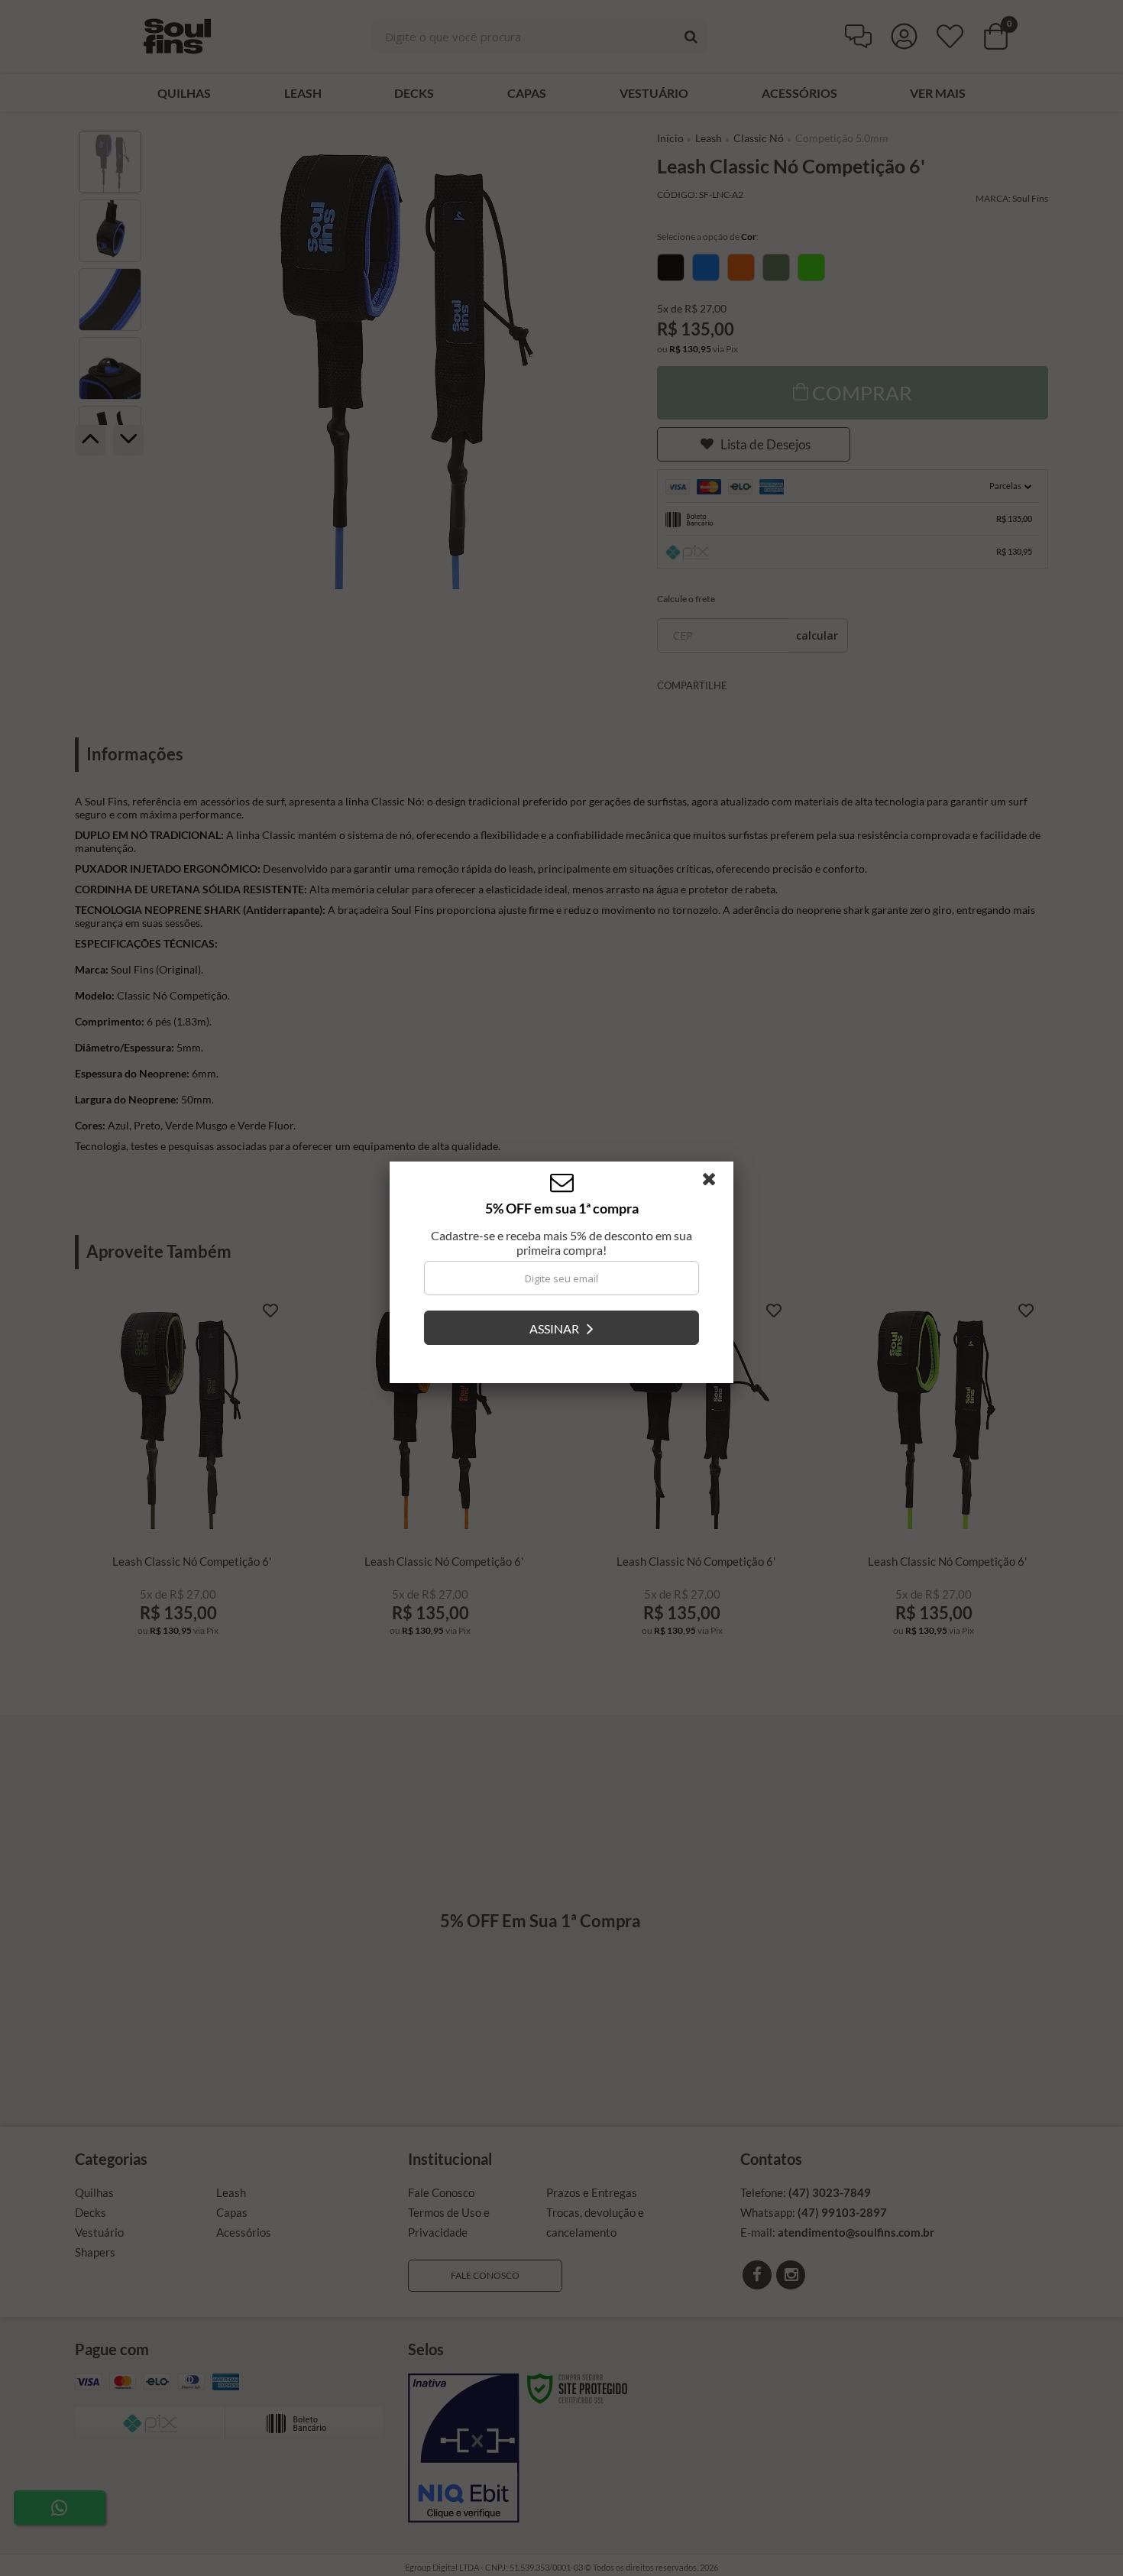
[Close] (716, 1198)
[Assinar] (561, 1343)
